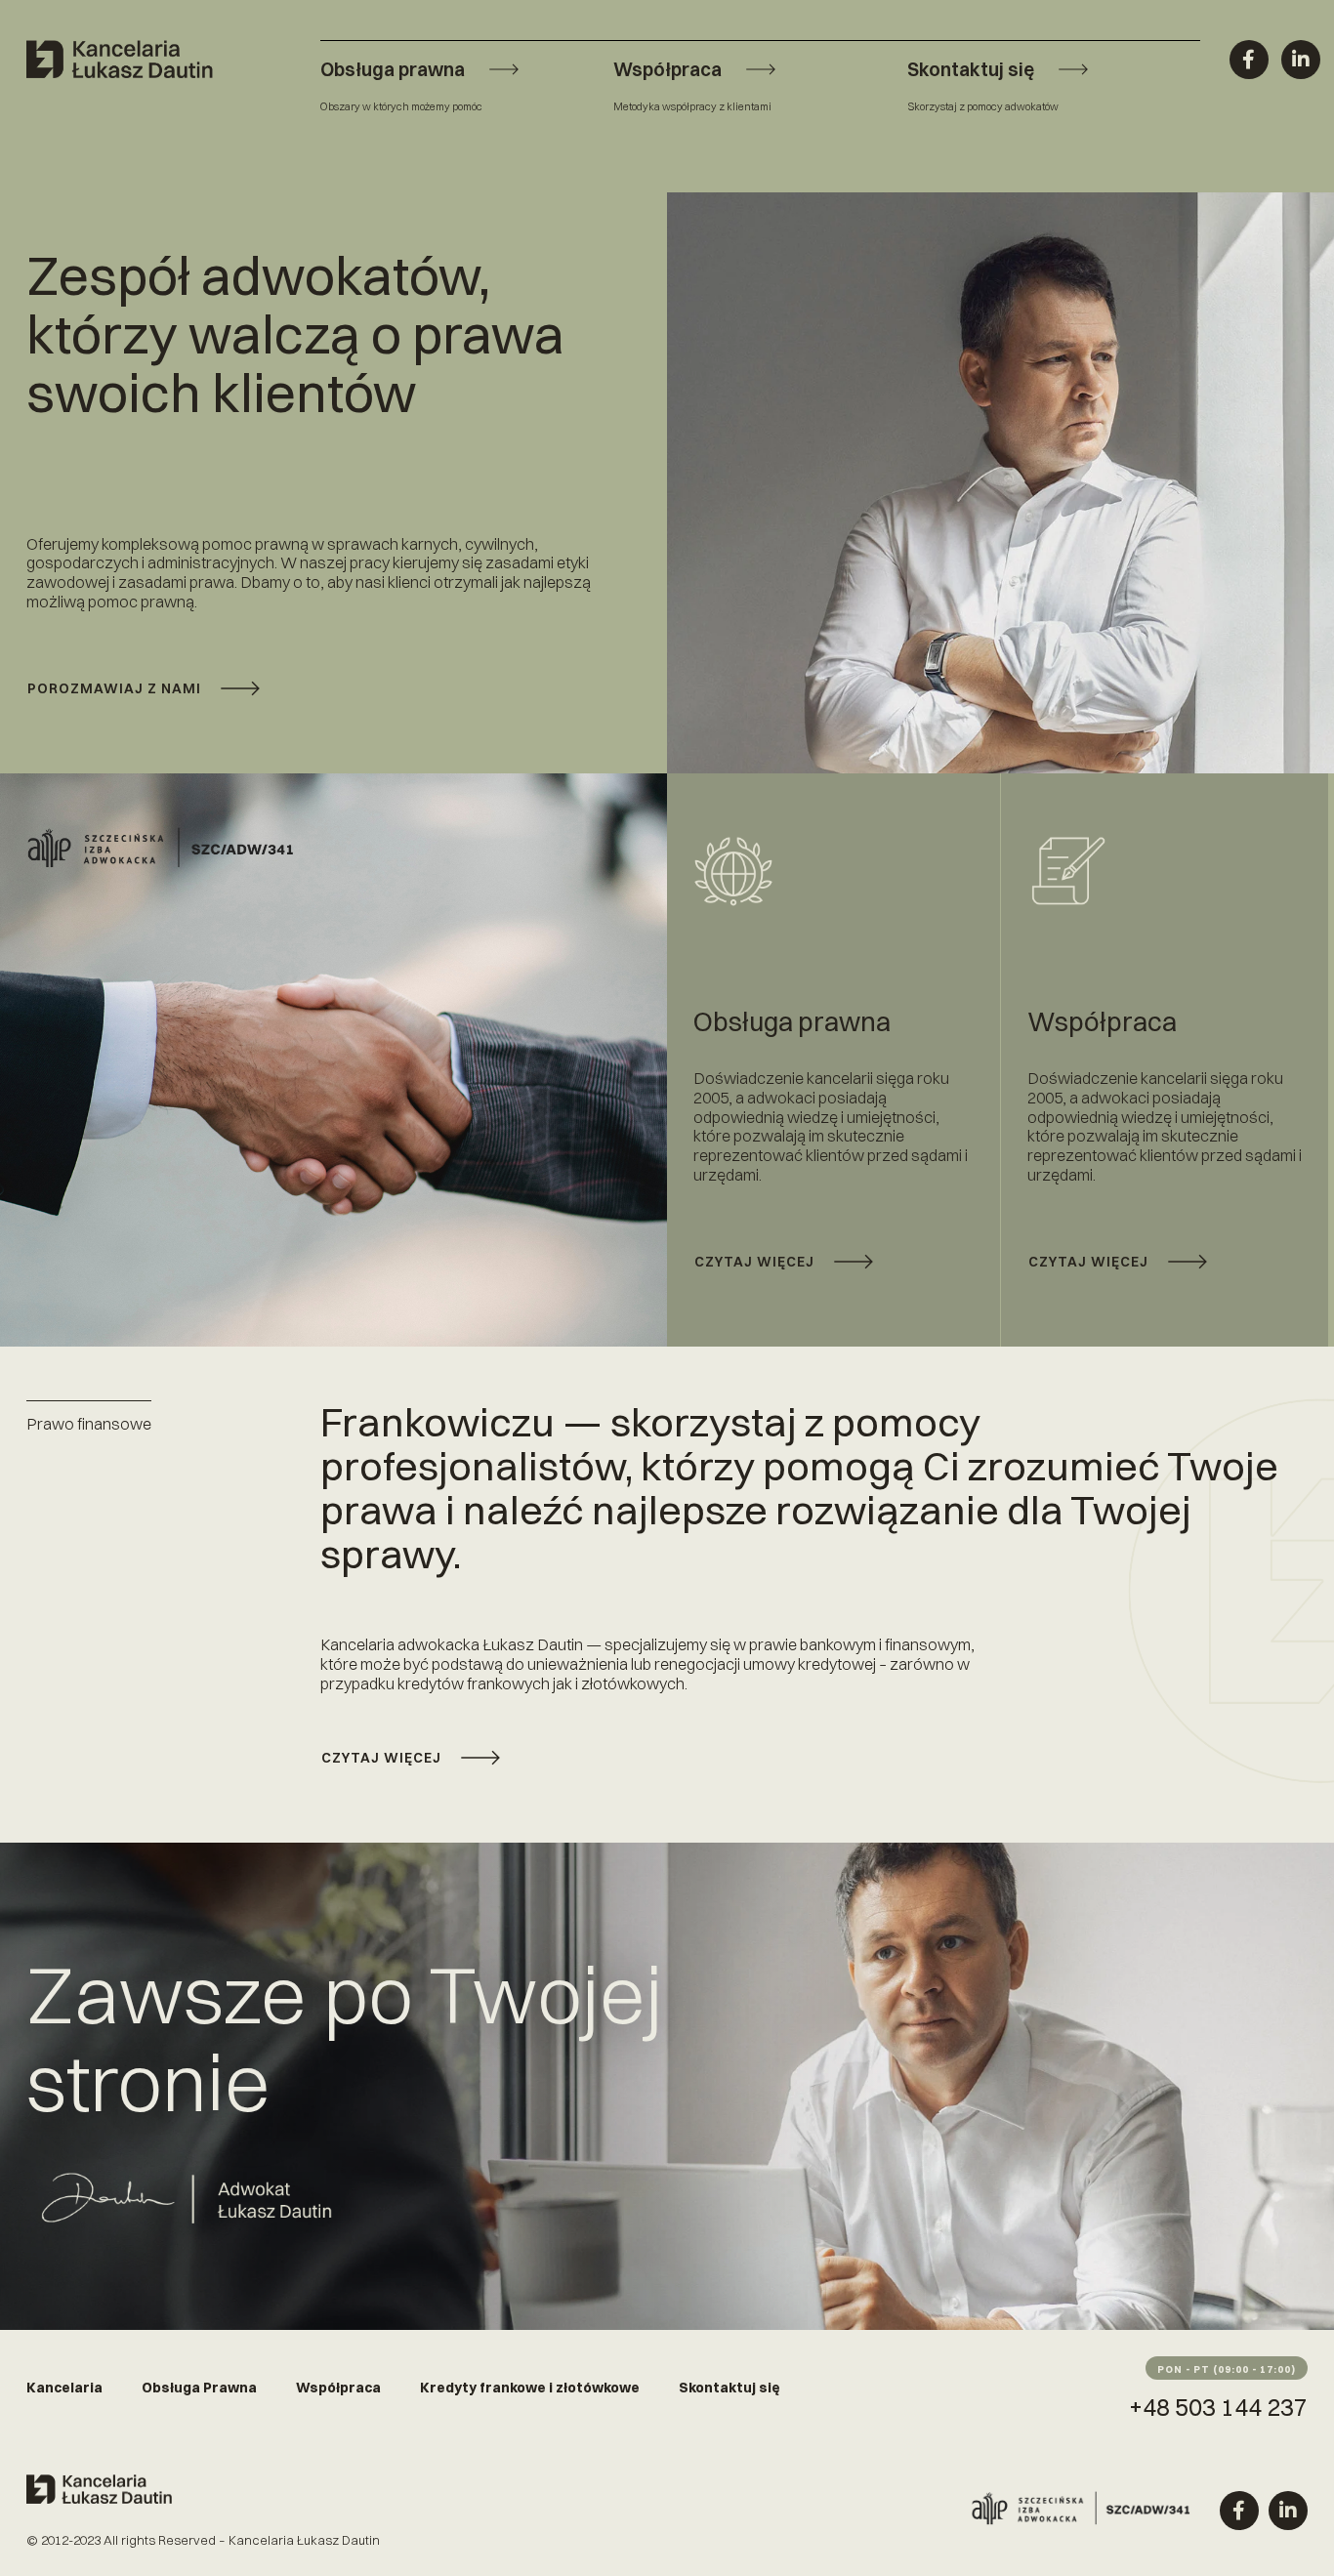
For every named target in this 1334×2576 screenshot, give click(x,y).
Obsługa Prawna (199, 2388)
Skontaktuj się (730, 2388)
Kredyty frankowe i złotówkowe (530, 2388)
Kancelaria (64, 2388)
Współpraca (338, 2388)
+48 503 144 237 (1218, 2407)
